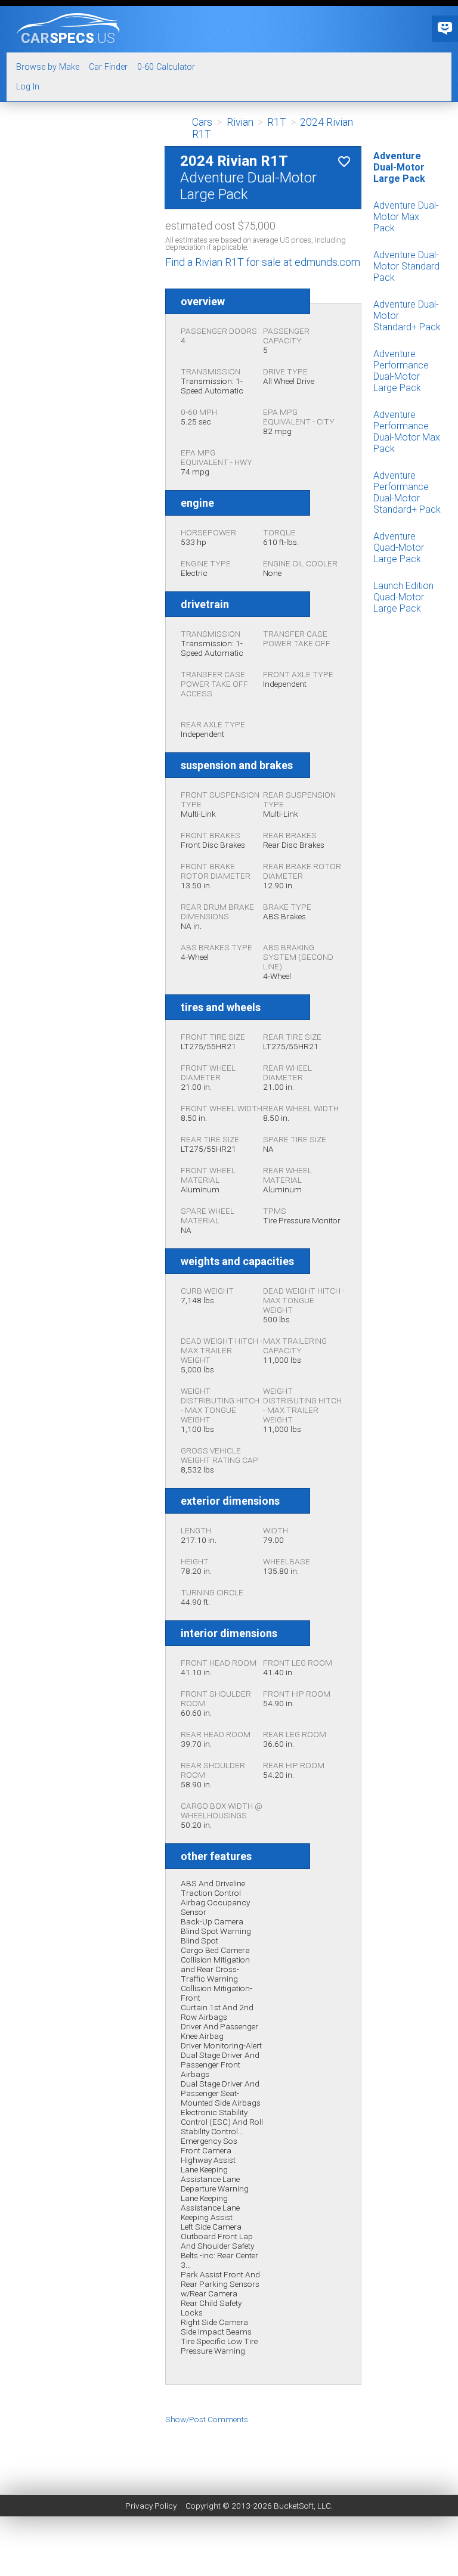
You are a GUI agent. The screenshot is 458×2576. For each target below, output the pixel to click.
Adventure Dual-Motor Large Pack (399, 167)
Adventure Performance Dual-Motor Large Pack (401, 371)
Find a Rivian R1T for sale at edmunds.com (263, 262)
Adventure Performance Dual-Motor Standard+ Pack (407, 492)
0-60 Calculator (166, 67)
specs (68, 38)
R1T (277, 122)
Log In (28, 87)
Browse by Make (48, 67)
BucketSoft (294, 2506)
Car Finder (108, 67)
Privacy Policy (151, 2506)
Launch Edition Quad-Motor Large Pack (403, 597)
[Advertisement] (229, 2451)
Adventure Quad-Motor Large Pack (399, 548)
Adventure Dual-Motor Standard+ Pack (407, 316)
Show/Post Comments (207, 2419)
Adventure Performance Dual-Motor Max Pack (407, 432)
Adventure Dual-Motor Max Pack (406, 217)
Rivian (240, 122)
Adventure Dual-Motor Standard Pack (406, 266)
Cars (202, 122)
